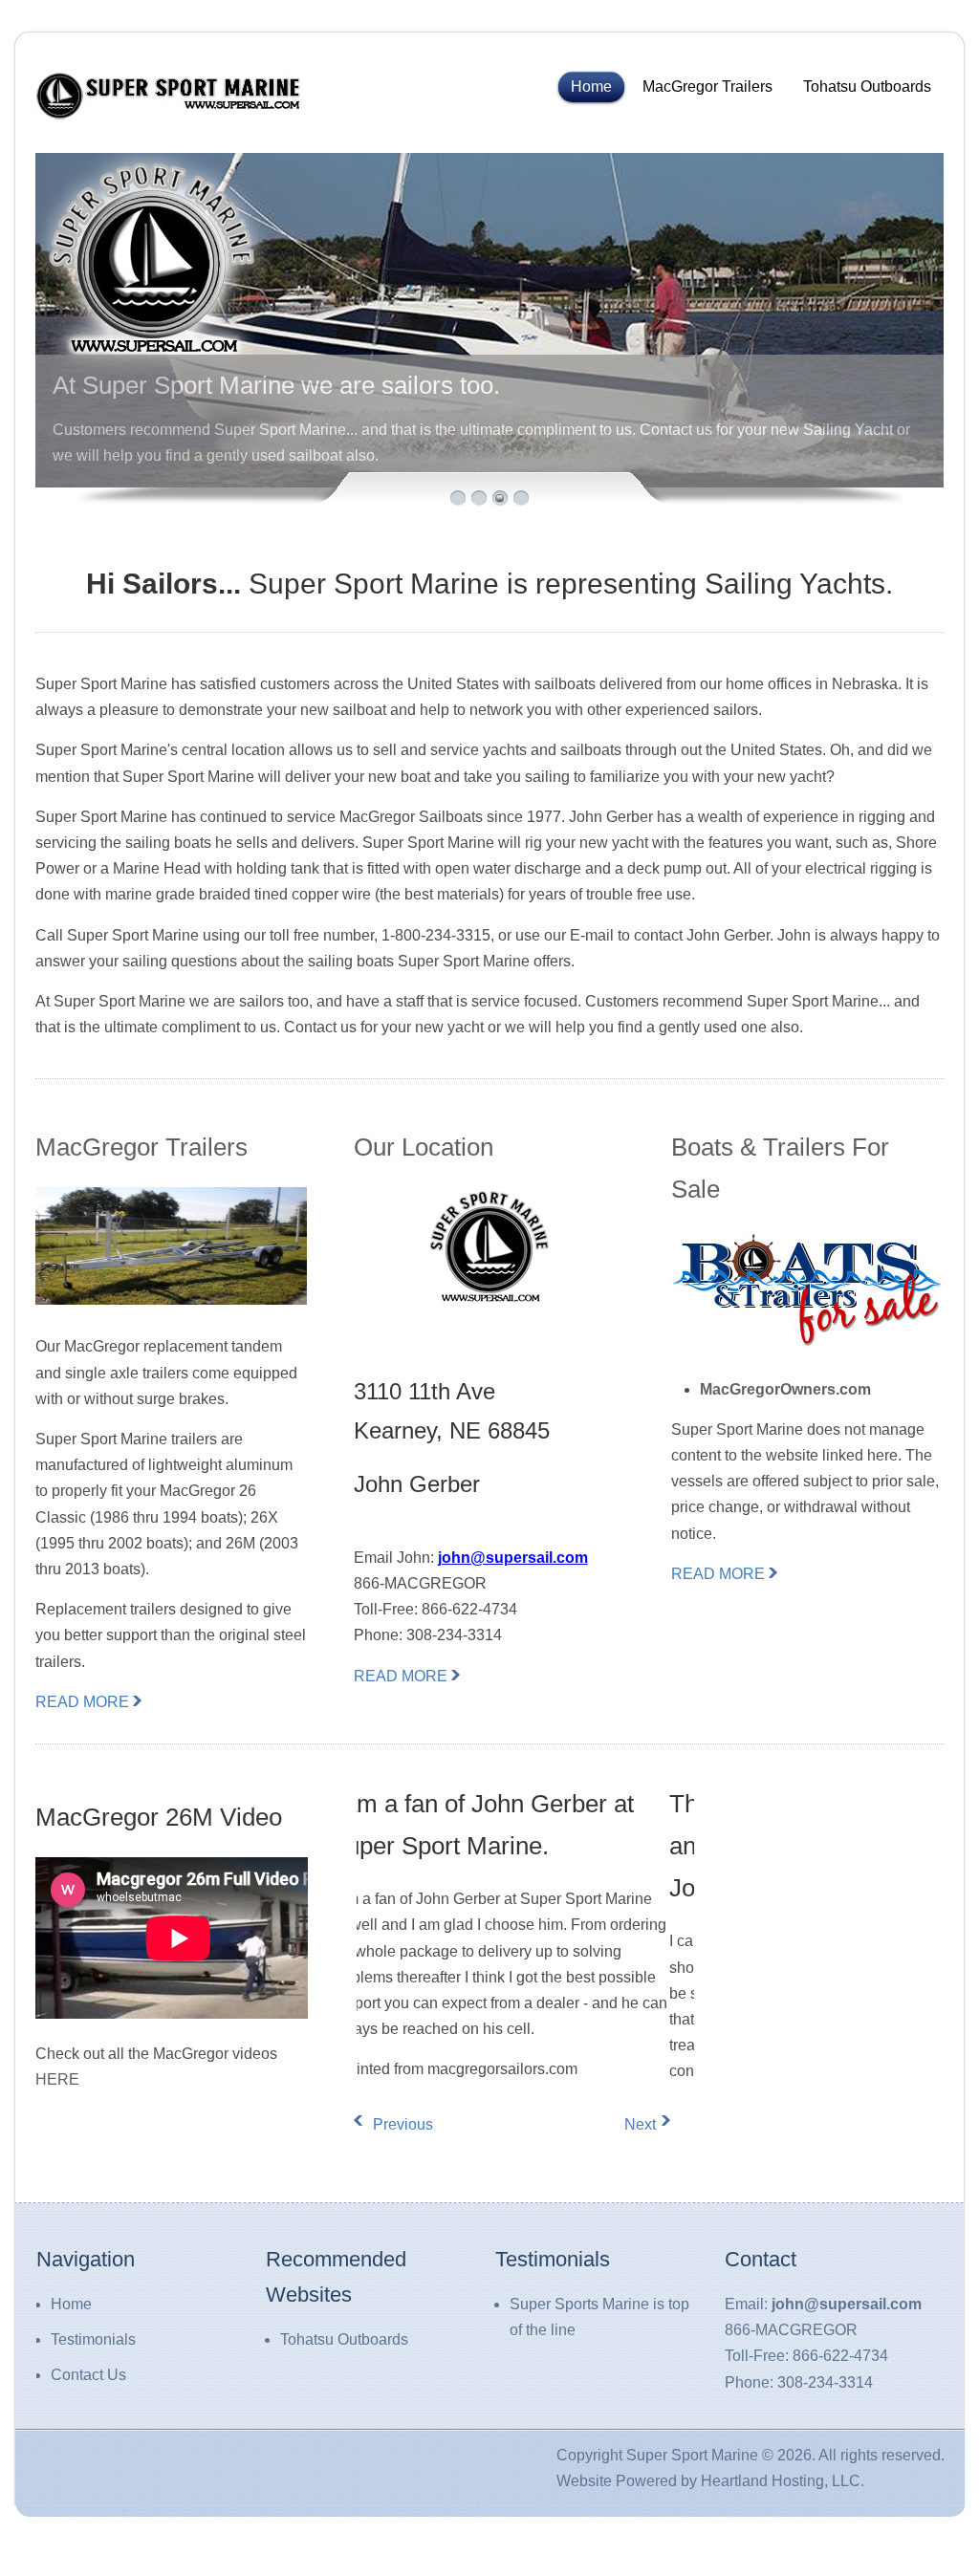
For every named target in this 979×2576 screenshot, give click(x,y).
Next (640, 2124)
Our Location (424, 1147)
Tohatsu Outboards (867, 87)
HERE (57, 2079)
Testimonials (93, 2339)
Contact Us (88, 2375)
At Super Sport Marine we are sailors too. (276, 385)
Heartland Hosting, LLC (781, 2481)
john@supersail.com (513, 1558)
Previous (387, 2124)
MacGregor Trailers (707, 87)
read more (82, 1702)
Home (591, 87)
